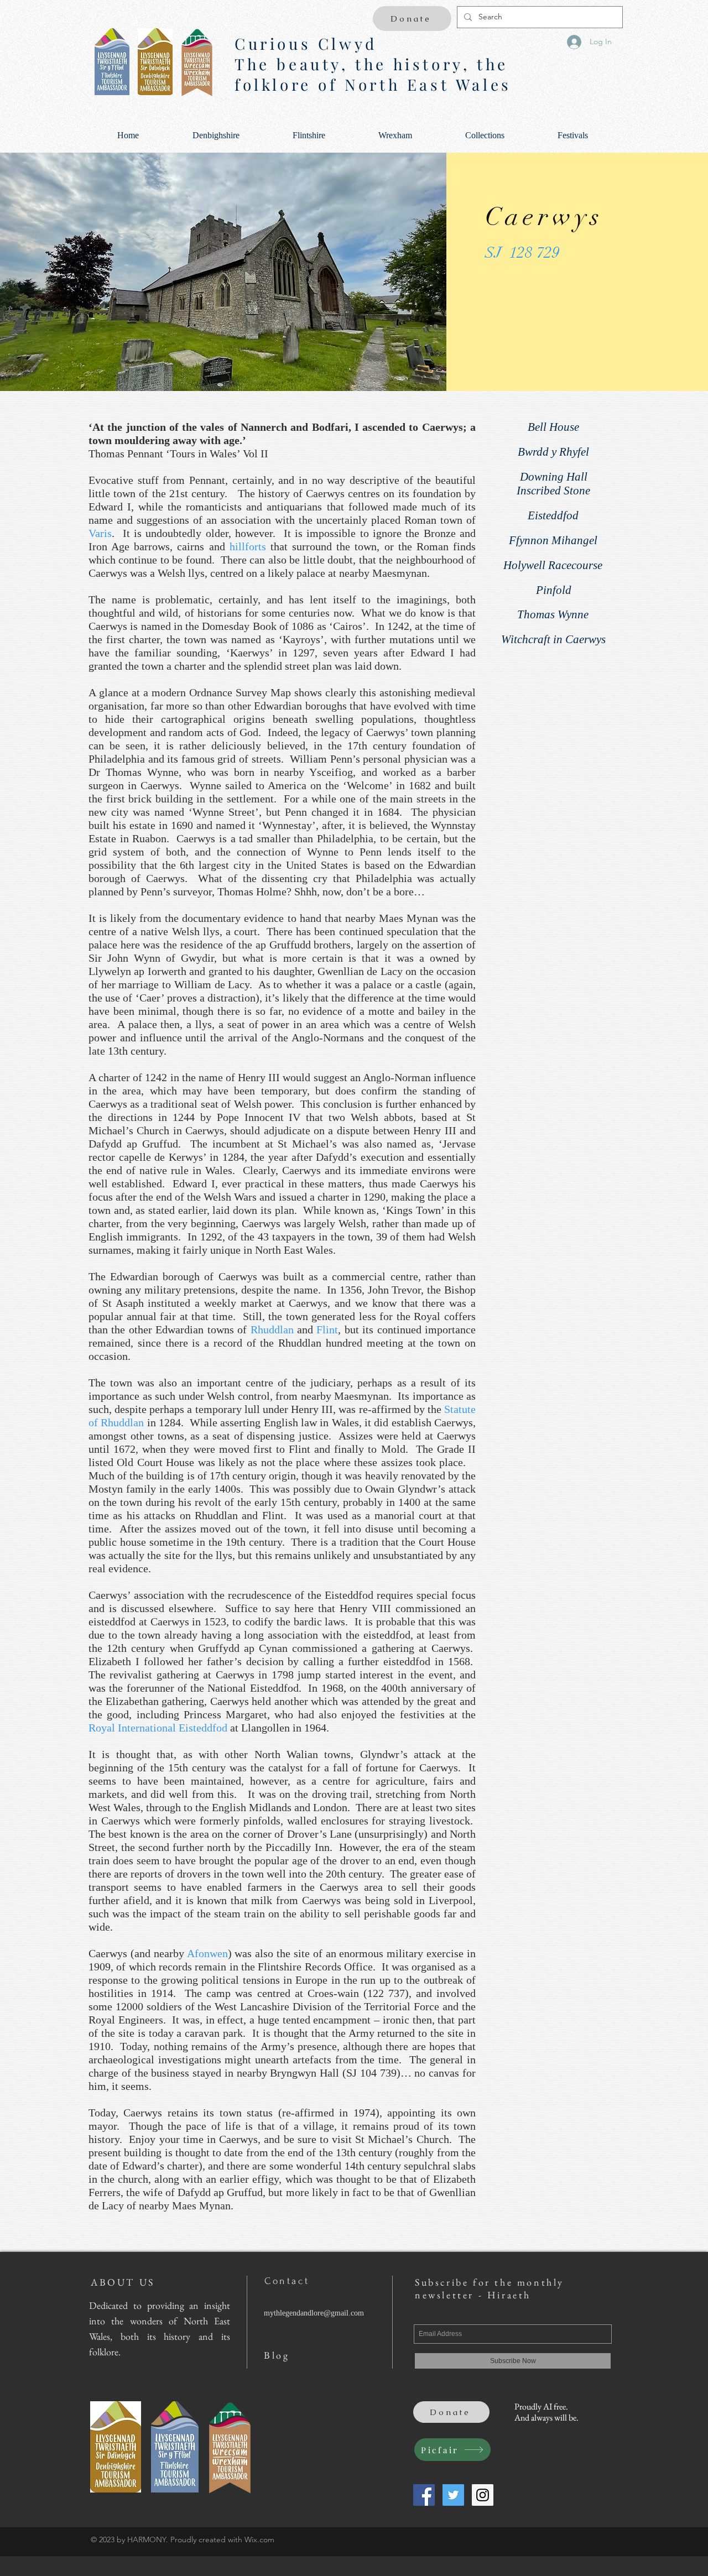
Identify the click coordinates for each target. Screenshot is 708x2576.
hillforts (248, 546)
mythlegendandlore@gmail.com (314, 2313)
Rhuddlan (272, 1329)
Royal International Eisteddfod (158, 1728)
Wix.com (259, 2540)
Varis (100, 533)
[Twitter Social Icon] (453, 2495)
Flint (327, 1329)
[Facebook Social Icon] (424, 2495)
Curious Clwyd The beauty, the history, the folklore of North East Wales (373, 64)
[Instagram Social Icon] (483, 2495)
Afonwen (207, 1953)
